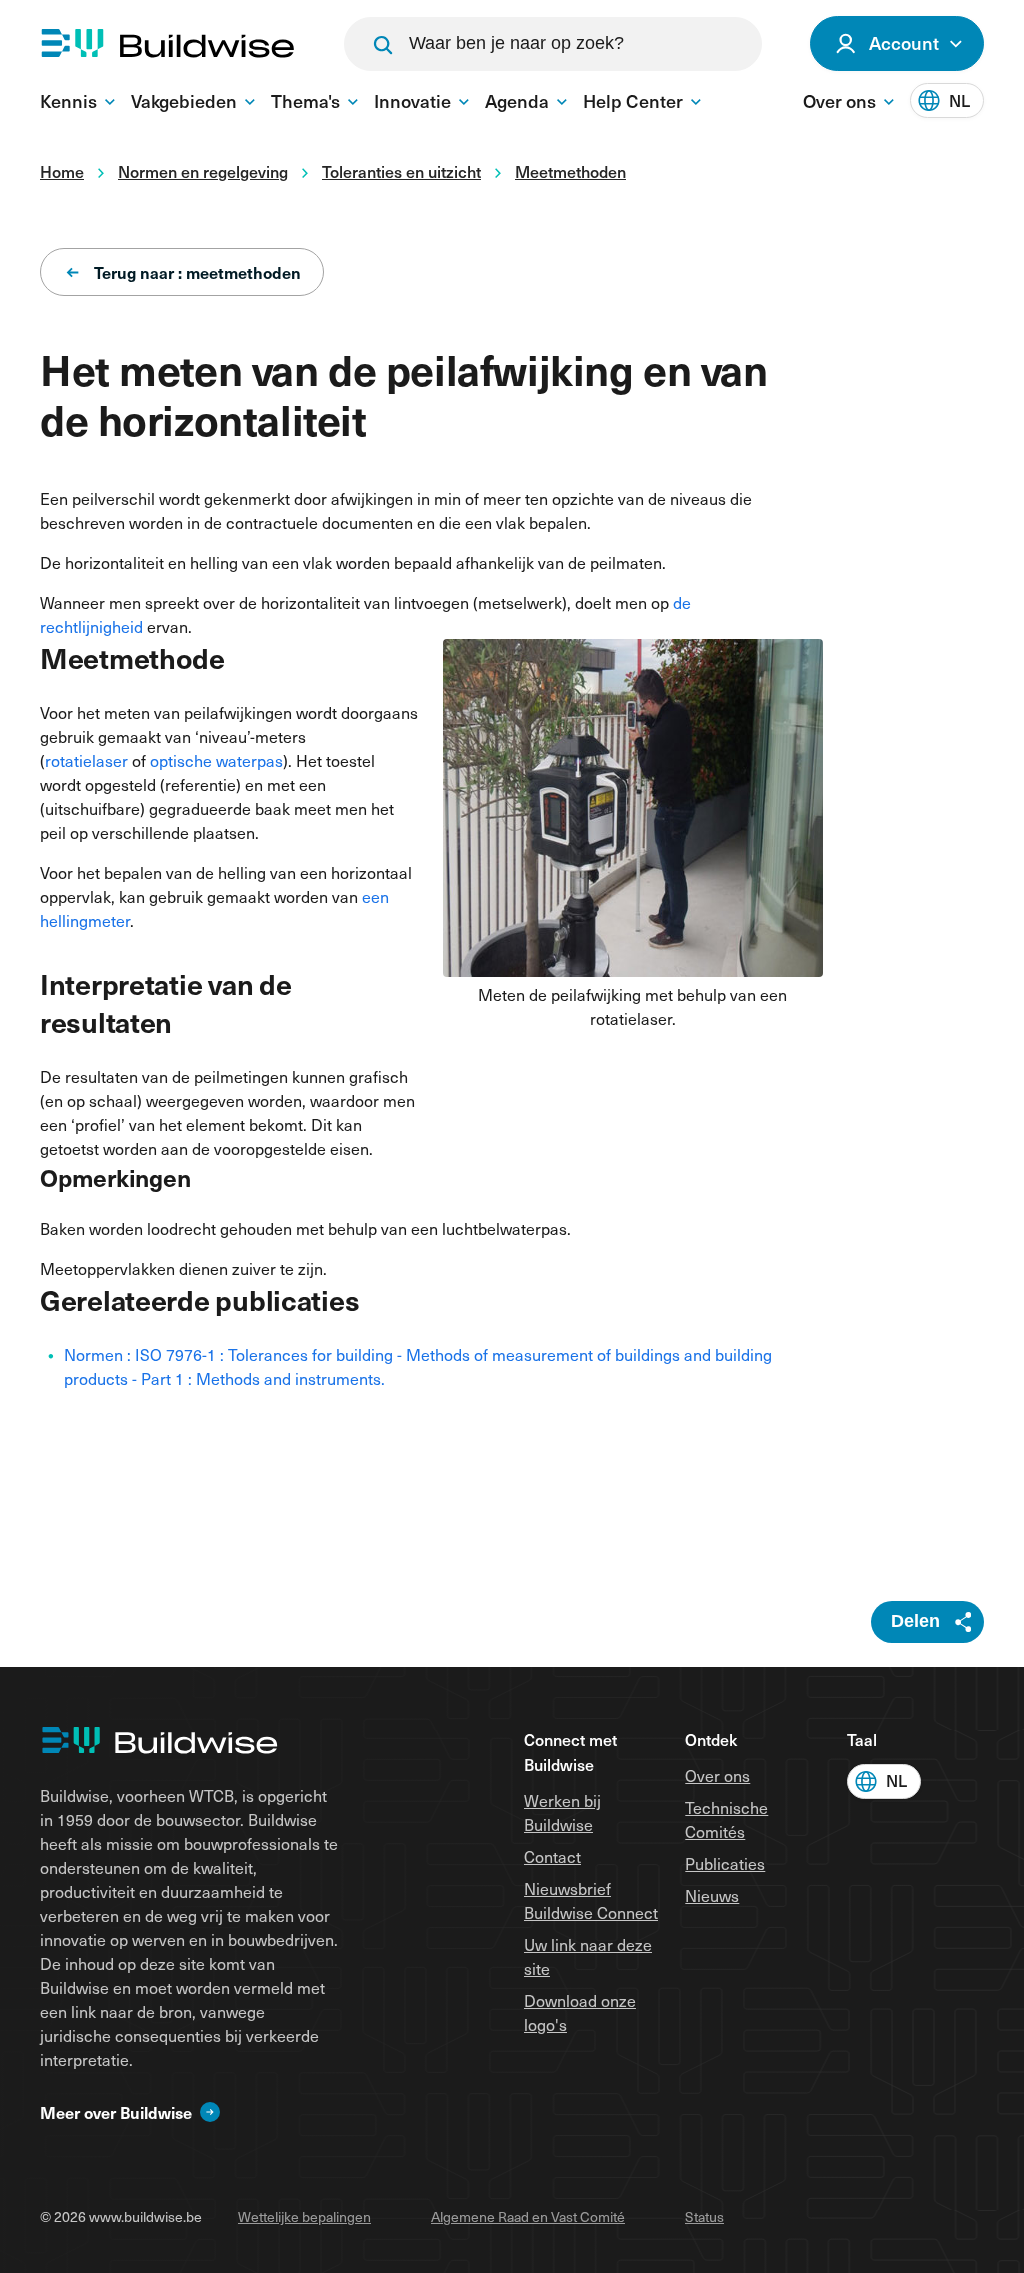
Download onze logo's (580, 2012)
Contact (552, 1856)
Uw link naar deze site (588, 1956)
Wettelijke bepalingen (304, 2216)
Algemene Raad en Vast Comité (528, 2216)
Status (704, 2216)
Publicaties (725, 1863)
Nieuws (712, 1895)
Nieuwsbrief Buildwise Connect (591, 1900)
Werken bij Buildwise (562, 1812)
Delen (915, 1621)
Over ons (717, 1775)
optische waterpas (216, 760)
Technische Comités (726, 1819)
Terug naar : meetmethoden (197, 272)
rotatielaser (86, 760)
